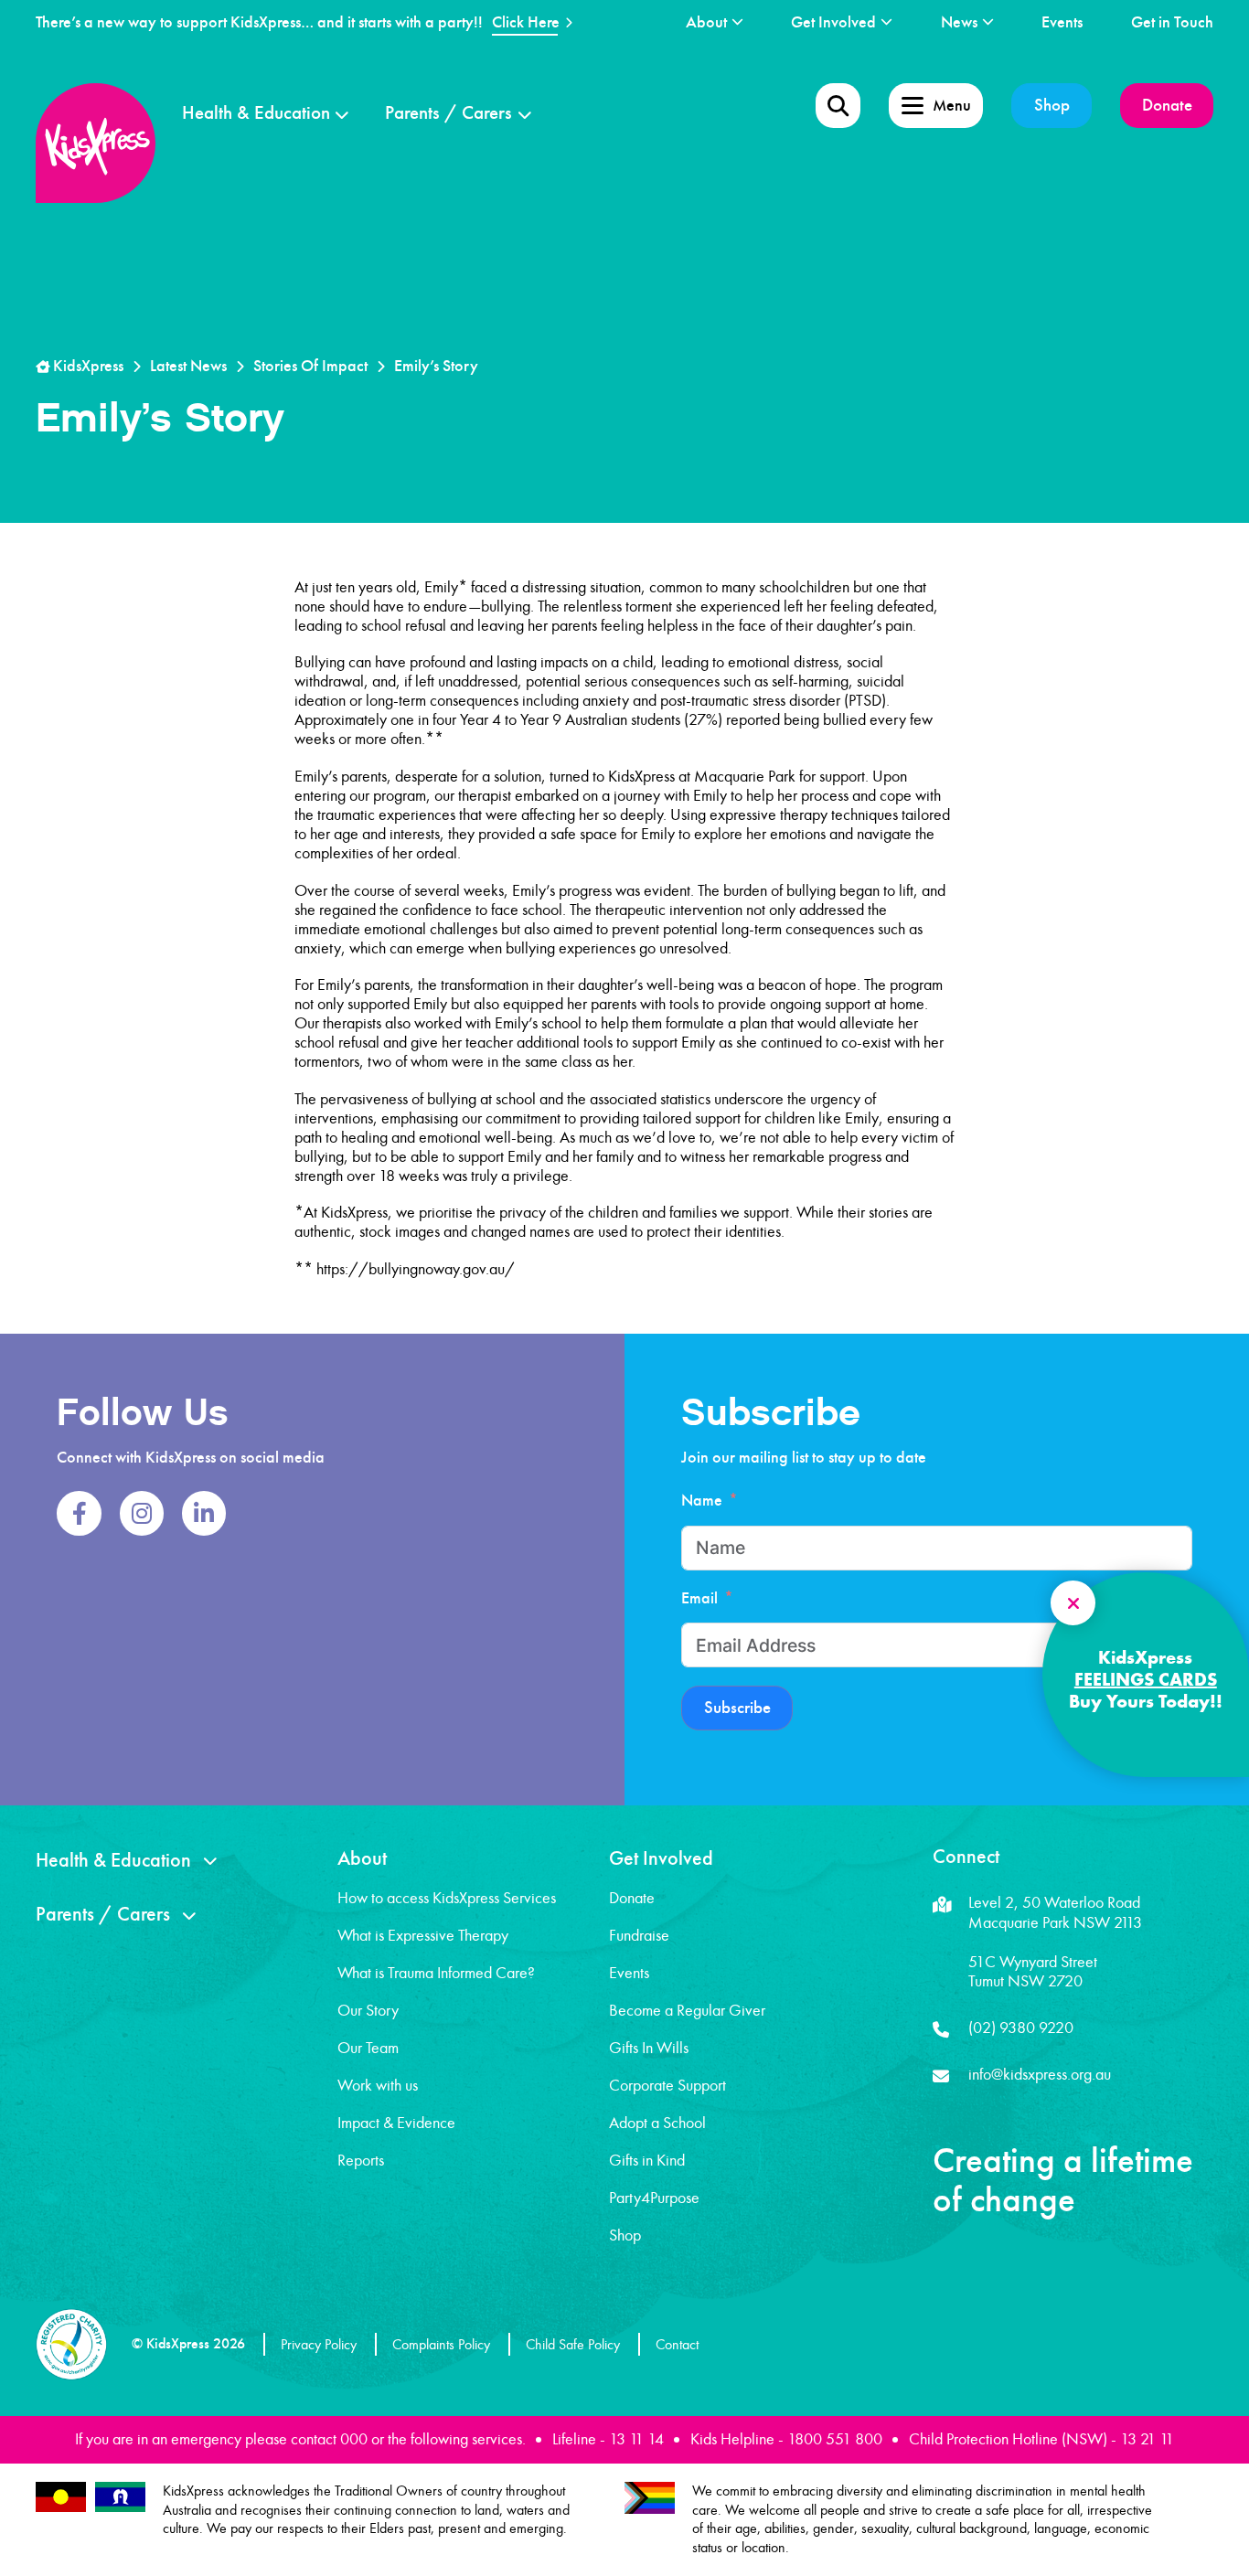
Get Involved (833, 22)
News (959, 22)
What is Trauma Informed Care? (436, 1973)
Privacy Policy (319, 2344)
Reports (361, 2160)
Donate (1167, 105)
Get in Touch (1172, 22)
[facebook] (79, 1513)
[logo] (96, 143)
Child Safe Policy (573, 2344)
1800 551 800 (835, 2439)
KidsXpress (86, 366)
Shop (1052, 105)
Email (699, 1598)
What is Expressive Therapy (423, 1935)
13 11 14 (636, 2439)
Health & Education (256, 113)
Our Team (368, 2048)
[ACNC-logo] (71, 2344)
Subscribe (737, 1708)
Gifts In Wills (649, 2048)
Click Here (526, 22)
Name (702, 1501)
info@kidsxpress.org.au (1040, 2074)
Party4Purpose (654, 2198)
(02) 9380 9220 (1021, 2028)
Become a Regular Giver (687, 2010)
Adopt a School (657, 2123)
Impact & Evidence (396, 2123)
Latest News (188, 366)
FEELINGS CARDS (1146, 1679)
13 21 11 (1147, 2439)
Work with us (378, 2085)
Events (1062, 22)
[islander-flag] (120, 2497)
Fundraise (639, 1935)
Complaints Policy (441, 2344)
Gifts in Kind (647, 2160)
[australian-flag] (61, 2497)
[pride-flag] (650, 2498)
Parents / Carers (448, 113)
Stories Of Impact (310, 366)
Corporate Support (667, 2085)
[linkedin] (204, 1513)
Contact (677, 2344)
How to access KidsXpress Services (447, 1898)
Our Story (368, 2010)
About (706, 22)
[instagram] (142, 1513)
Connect (966, 1857)
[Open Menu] (838, 106)
